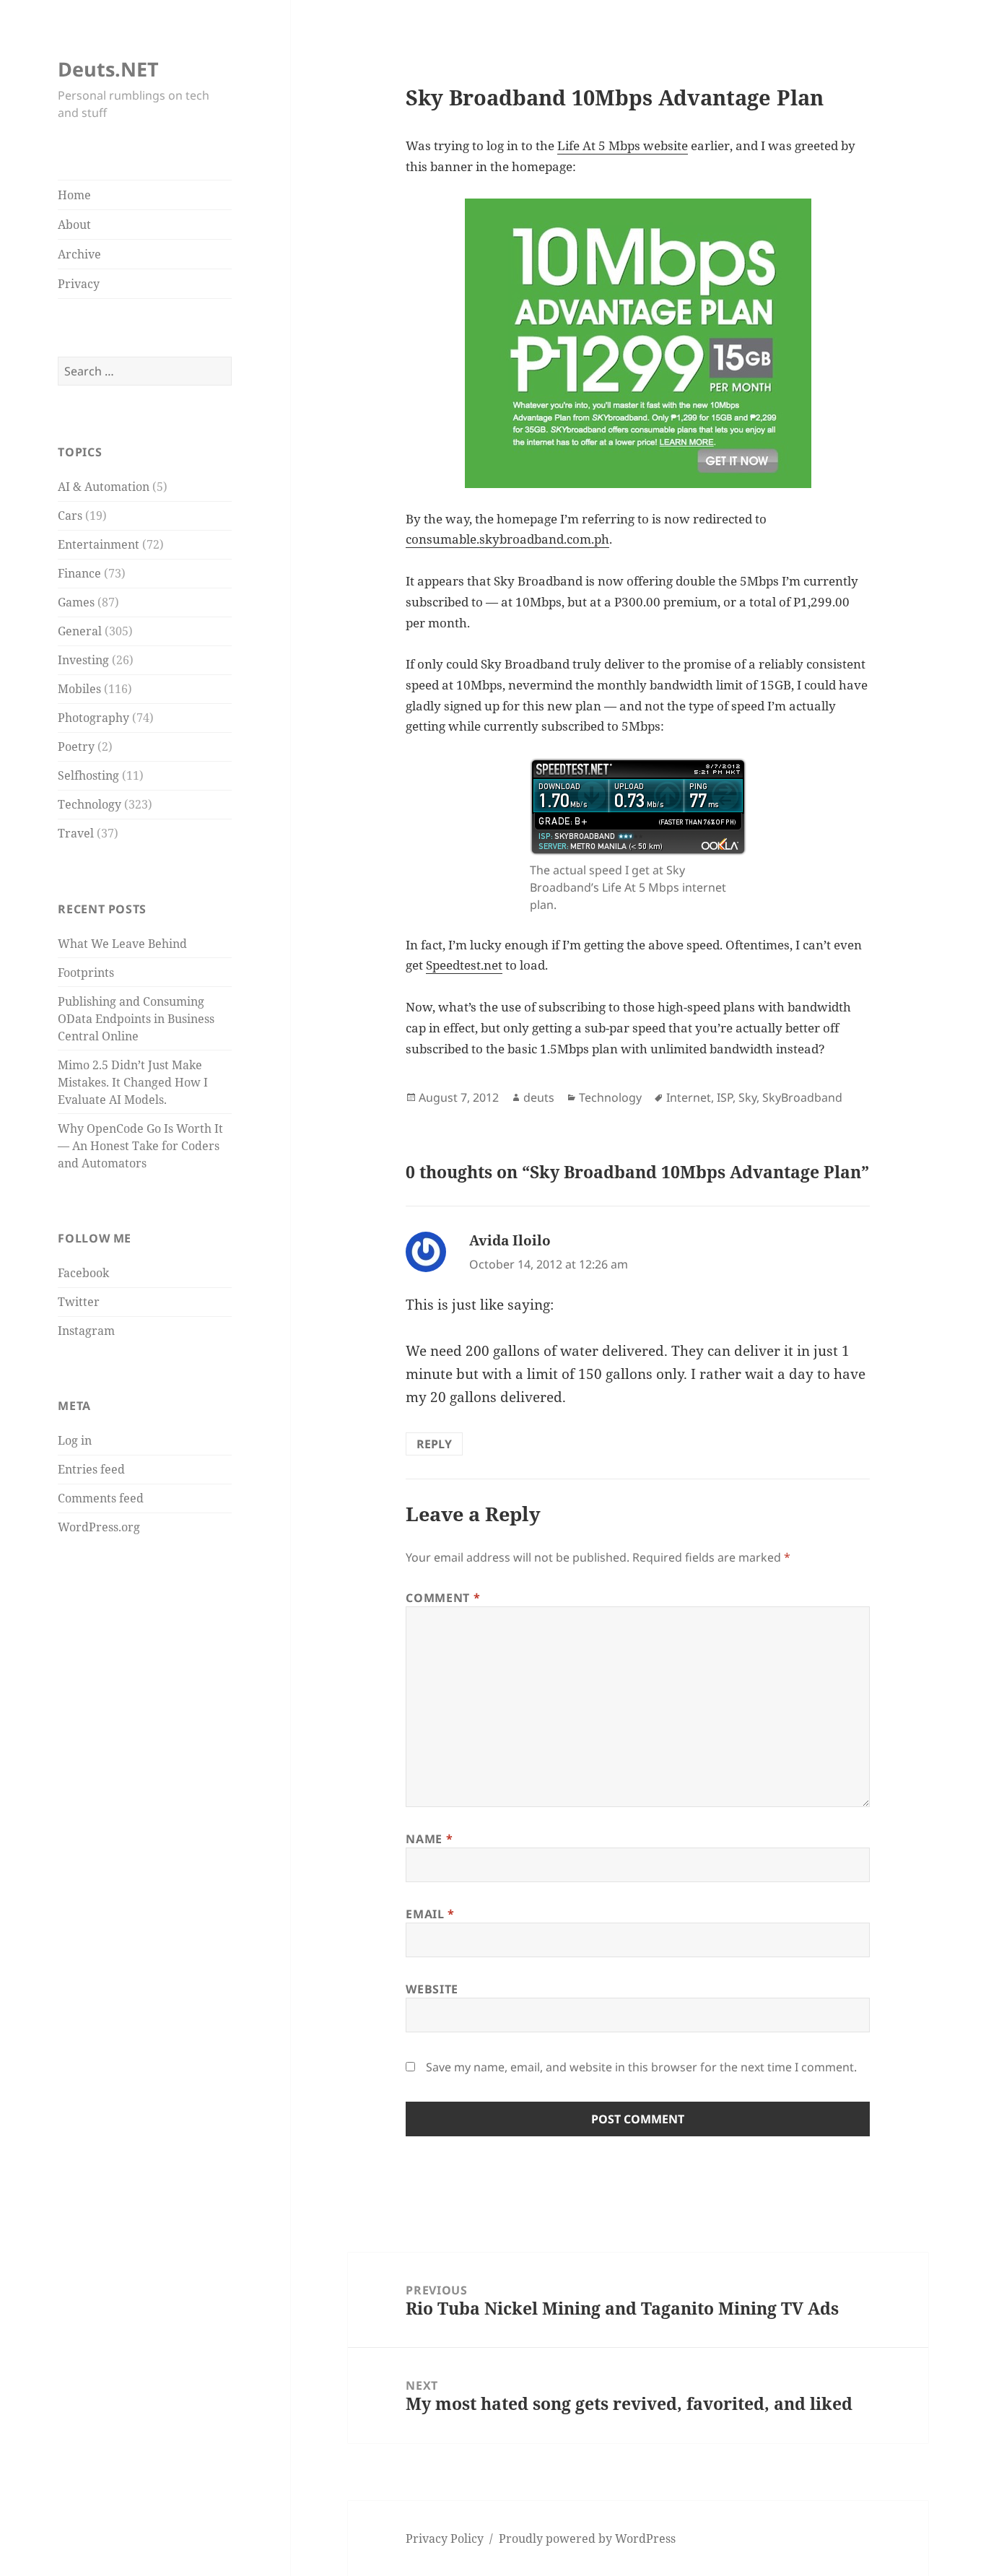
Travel (76, 833)
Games (76, 602)
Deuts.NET (108, 69)
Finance (79, 573)
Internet (689, 1097)
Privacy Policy (445, 2538)
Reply (434, 1444)
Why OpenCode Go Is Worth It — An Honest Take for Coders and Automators (140, 1146)
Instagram (86, 1331)
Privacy (79, 284)
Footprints (86, 972)
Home (74, 195)
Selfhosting (88, 775)
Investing (83, 660)
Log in (75, 1440)
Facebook (83, 1273)
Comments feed (101, 1498)
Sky (747, 1097)
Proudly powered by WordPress (587, 2538)
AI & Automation (104, 487)
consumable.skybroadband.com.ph (507, 539)
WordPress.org (99, 1527)
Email (430, 1914)
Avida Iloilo (510, 1240)
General (80, 631)
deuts (539, 1097)
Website (432, 1989)
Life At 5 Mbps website (623, 145)
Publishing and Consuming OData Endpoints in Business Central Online (136, 1019)
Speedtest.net (464, 965)
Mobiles (79, 689)
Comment (443, 1598)
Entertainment (99, 544)
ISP (725, 1097)
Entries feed (91, 1469)
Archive (79, 254)
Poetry (76, 747)
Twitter (79, 1302)
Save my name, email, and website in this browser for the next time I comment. (641, 2067)
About (74, 225)
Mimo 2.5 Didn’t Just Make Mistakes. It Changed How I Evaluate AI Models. (133, 1082)
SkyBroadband (802, 1097)
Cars (70, 515)
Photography (93, 718)
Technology (90, 804)
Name (429, 1839)
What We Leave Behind (122, 944)
